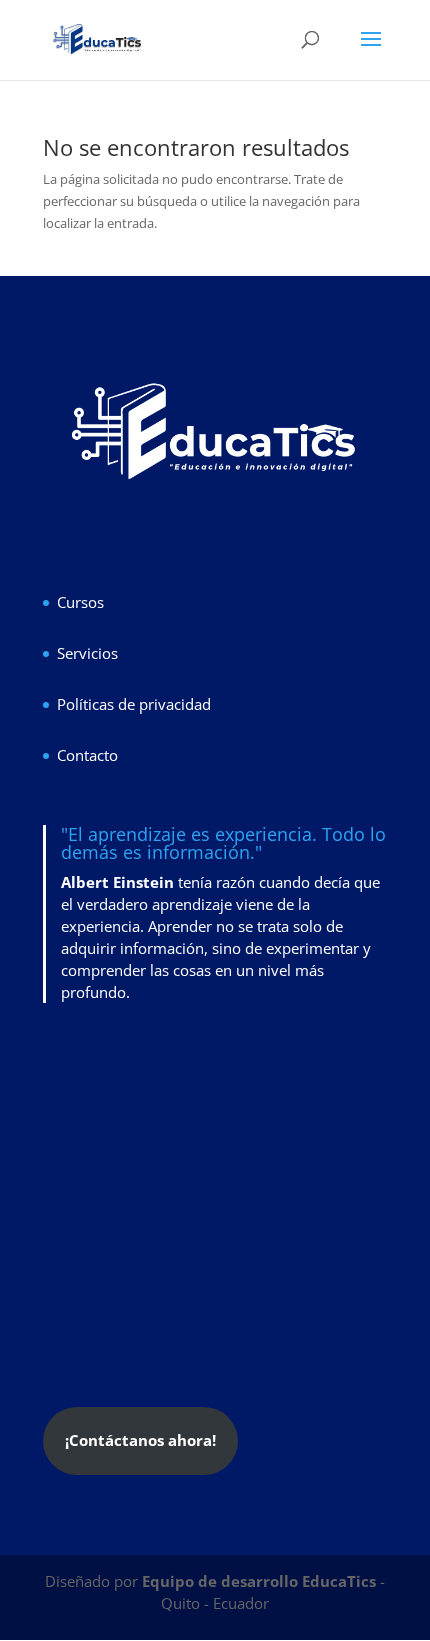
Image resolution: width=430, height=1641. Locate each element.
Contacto (87, 755)
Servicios (87, 653)
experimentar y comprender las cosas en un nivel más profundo (216, 970)
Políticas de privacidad (134, 704)
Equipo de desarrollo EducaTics (261, 1581)
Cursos (80, 602)
